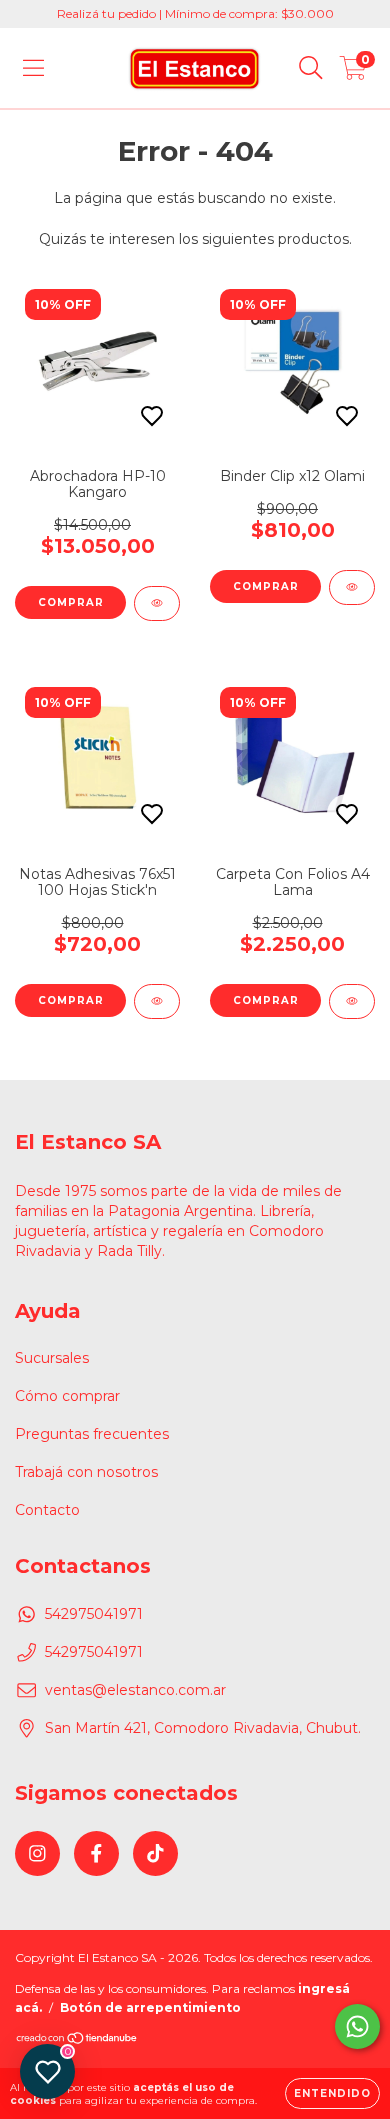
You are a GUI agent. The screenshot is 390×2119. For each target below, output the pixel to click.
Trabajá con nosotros (86, 1472)
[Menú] (33, 68)
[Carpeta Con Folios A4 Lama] (352, 1001)
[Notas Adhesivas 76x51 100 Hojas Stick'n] (157, 1001)
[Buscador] (311, 68)
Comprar (266, 586)
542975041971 (94, 1614)
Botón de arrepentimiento (150, 2007)
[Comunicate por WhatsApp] (357, 2026)
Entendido (332, 2093)
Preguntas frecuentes (92, 1434)
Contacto (47, 1510)
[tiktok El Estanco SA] (155, 1853)
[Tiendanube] (77, 2040)
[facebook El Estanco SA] (96, 1853)
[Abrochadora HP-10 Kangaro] (157, 603)
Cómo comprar (67, 1396)
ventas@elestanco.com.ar (135, 1690)
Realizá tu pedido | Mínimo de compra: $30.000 (195, 13)
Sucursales (52, 1358)
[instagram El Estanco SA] (37, 1853)
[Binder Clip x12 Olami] (352, 587)
